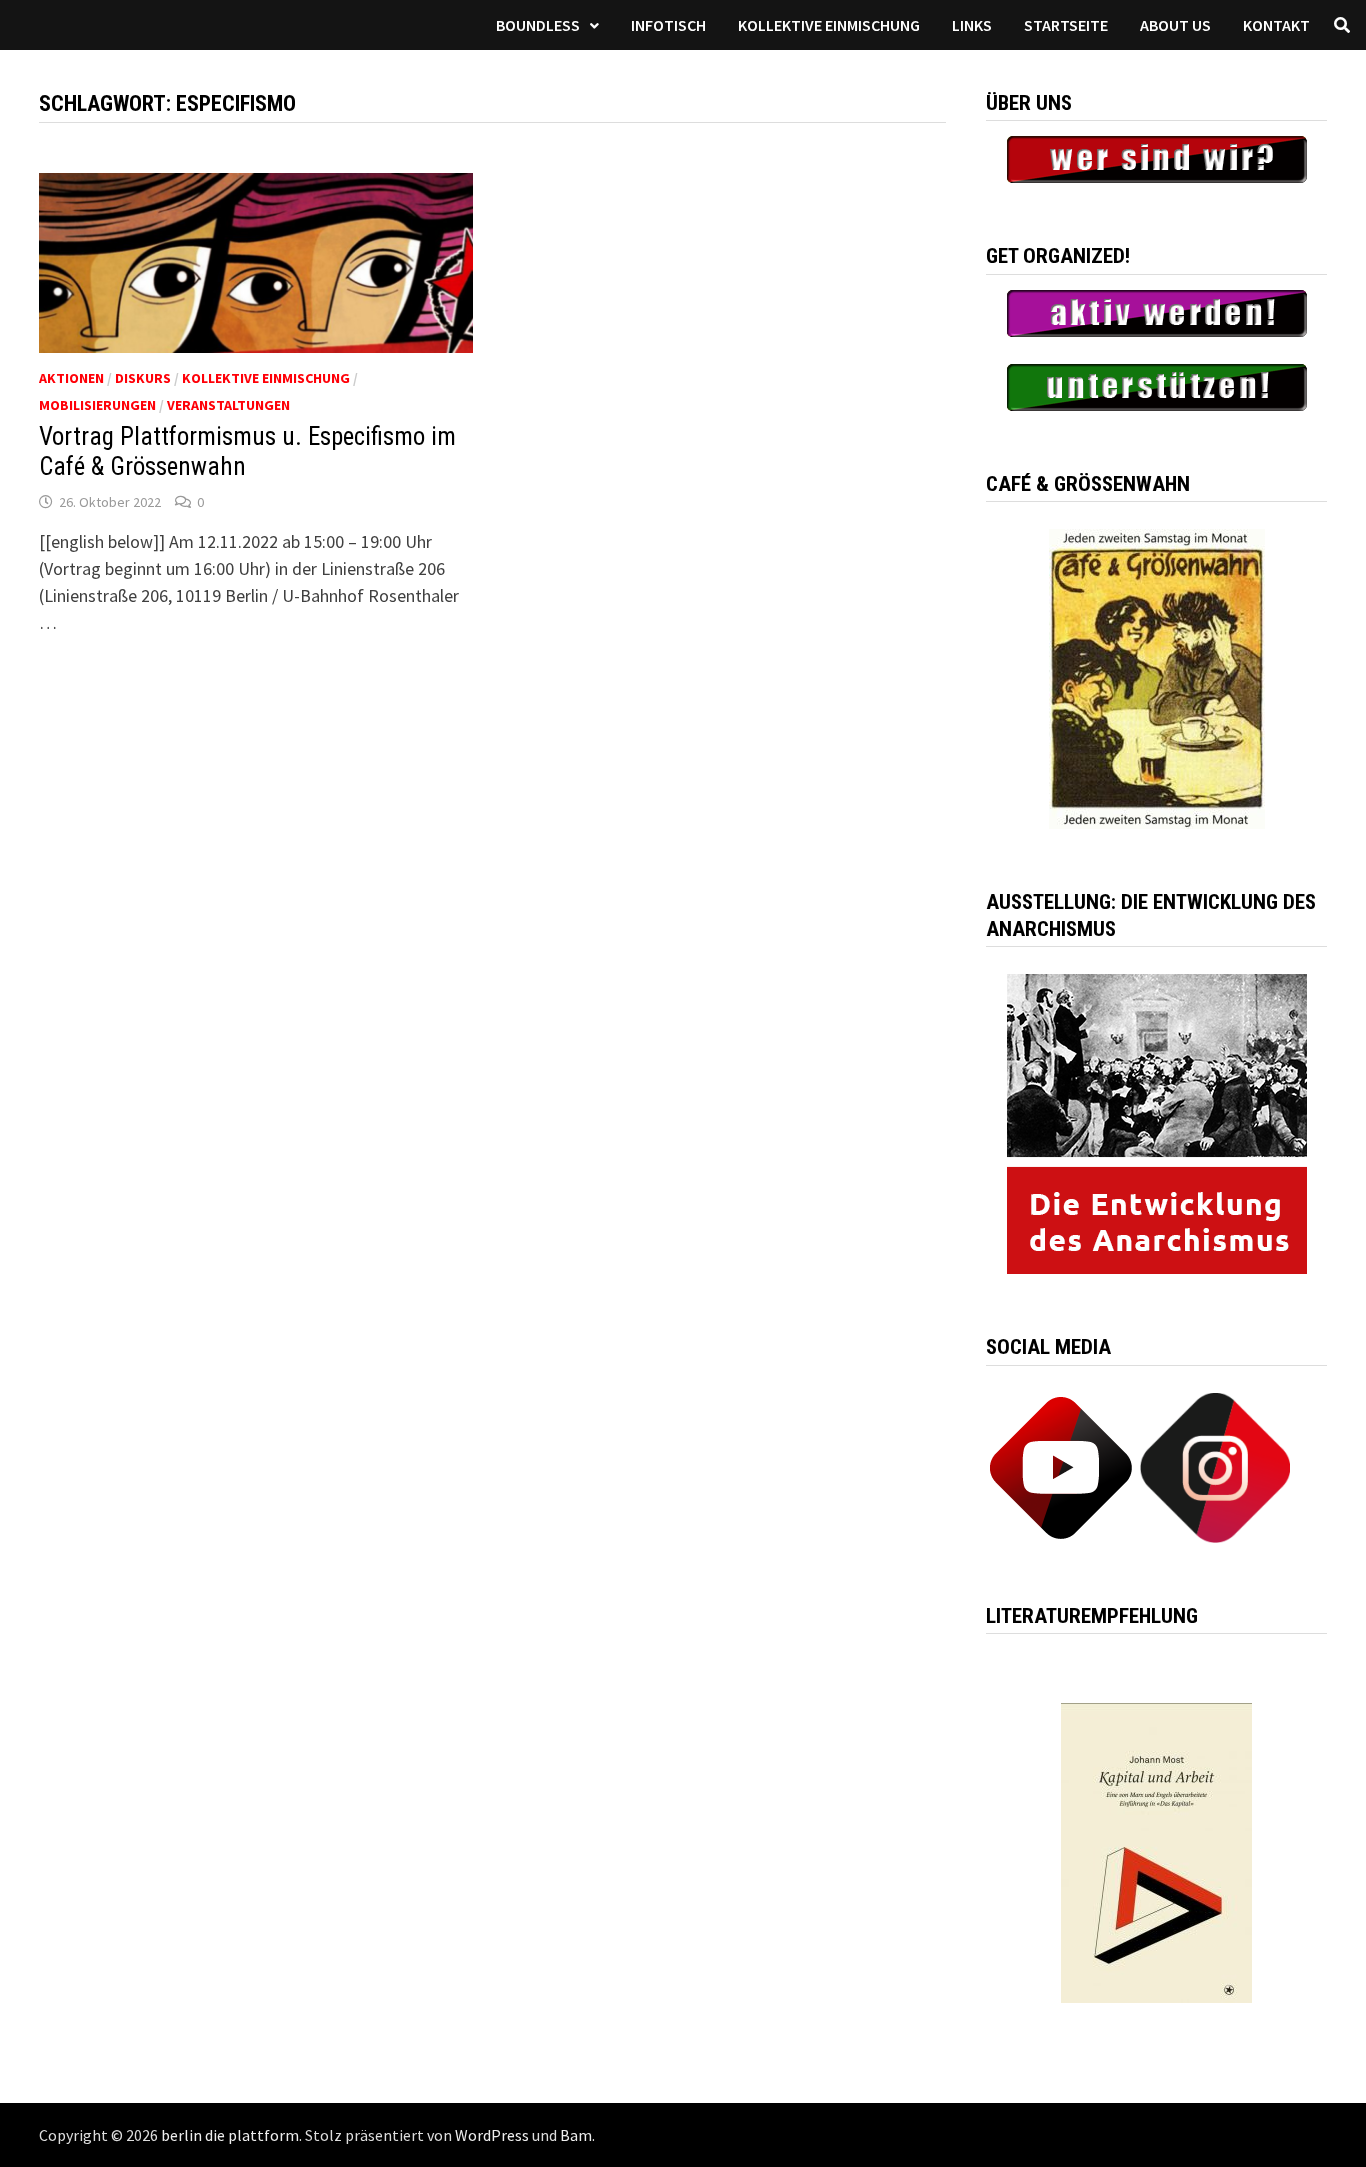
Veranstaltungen (228, 405)
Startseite (1066, 25)
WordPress (492, 2135)
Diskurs (143, 378)
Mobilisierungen (97, 405)
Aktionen (71, 378)
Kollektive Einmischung (829, 25)
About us (1175, 25)
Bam (576, 2135)
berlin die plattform (230, 2135)
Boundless (538, 25)
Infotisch (668, 25)
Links (972, 25)
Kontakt (1276, 25)
